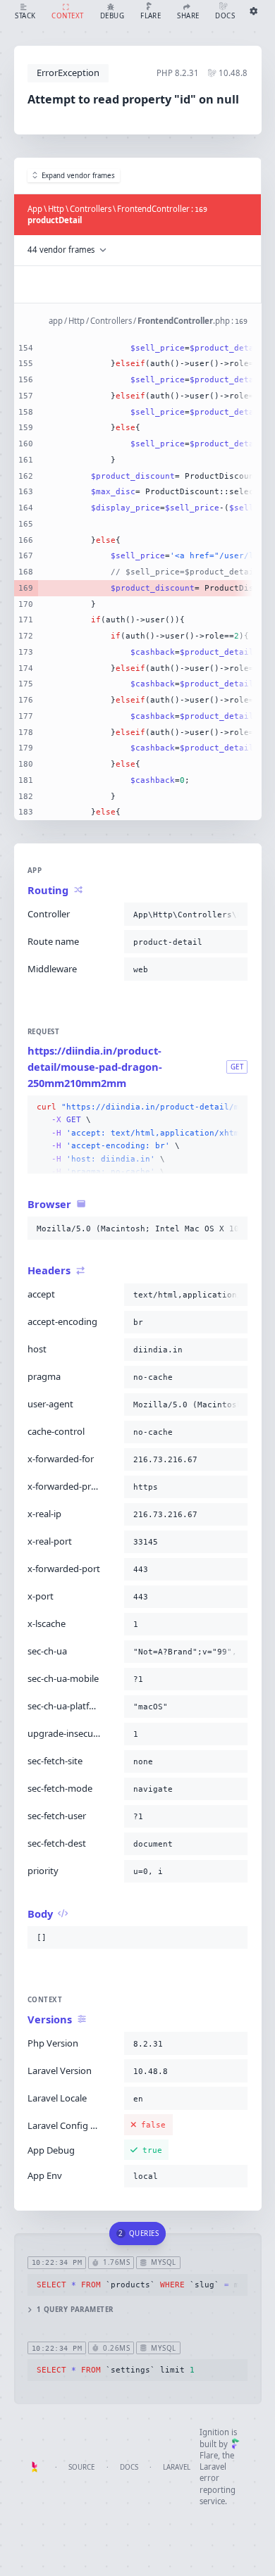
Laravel (177, 2467)
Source (81, 2467)
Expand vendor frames (78, 176)
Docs (129, 2467)
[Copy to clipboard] (234, 915)
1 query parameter (75, 2310)
